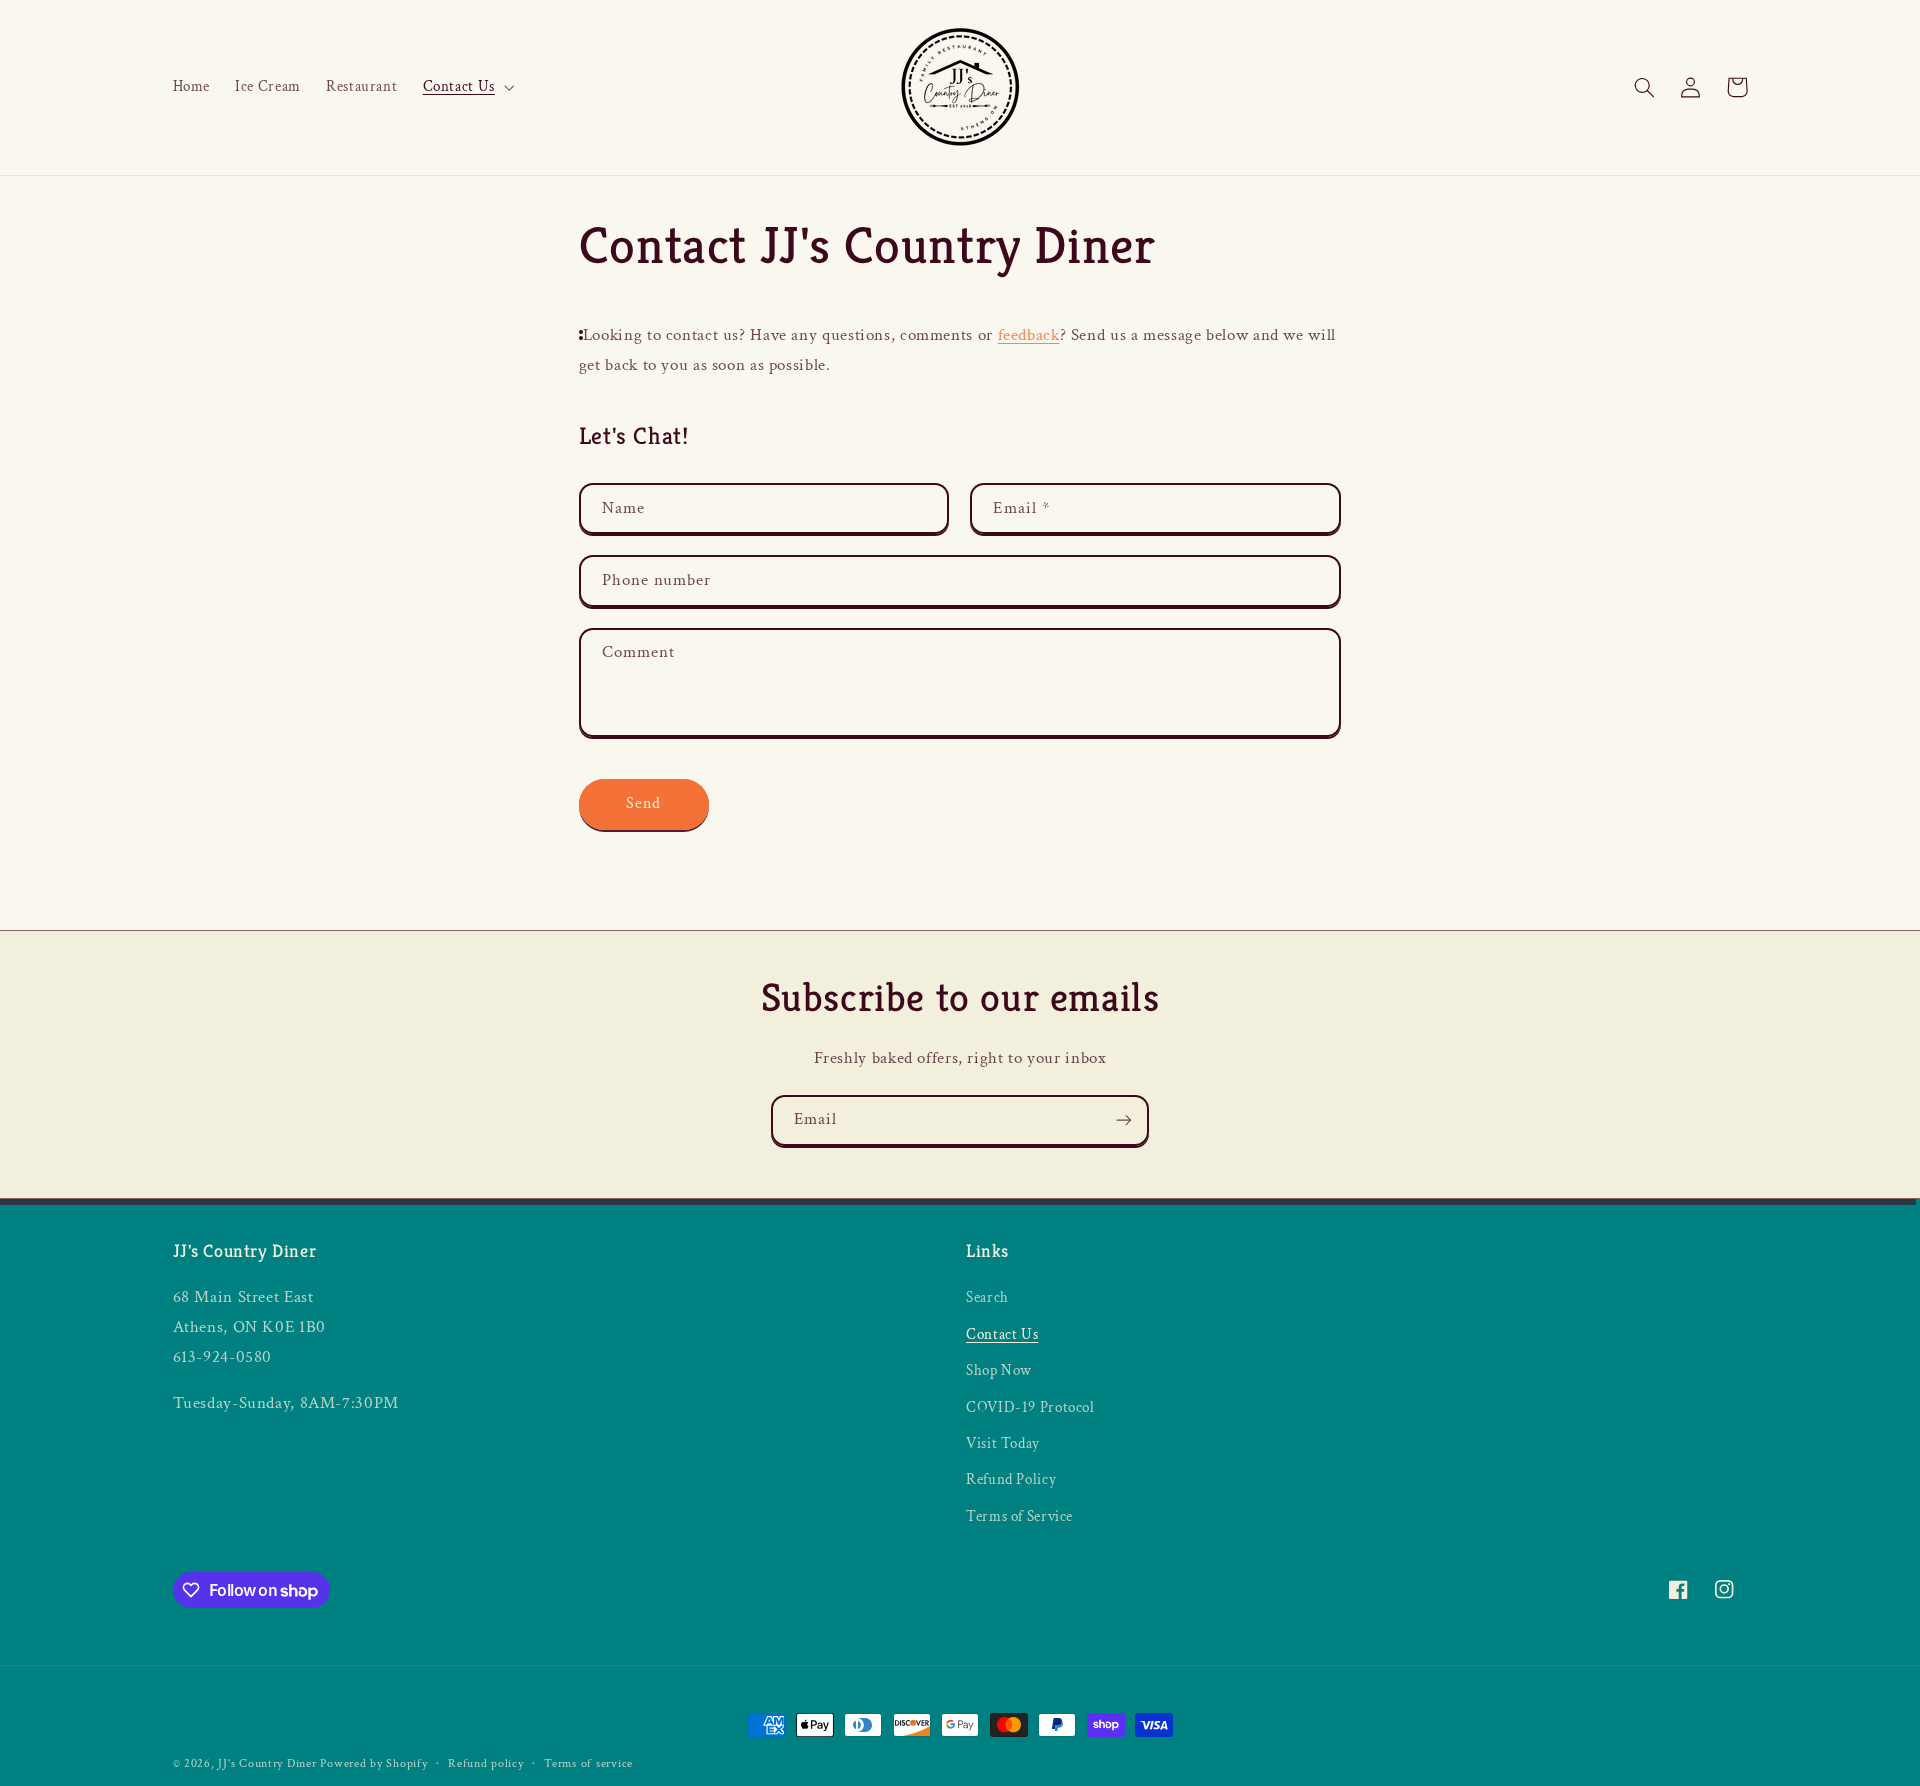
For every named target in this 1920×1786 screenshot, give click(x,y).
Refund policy (486, 1763)
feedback (1029, 335)
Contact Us (1002, 1334)
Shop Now (999, 1370)
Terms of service (588, 1763)
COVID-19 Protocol (1030, 1407)
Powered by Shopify (373, 1763)
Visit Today (1003, 1443)
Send (643, 803)
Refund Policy (1011, 1479)
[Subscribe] (1124, 1120)
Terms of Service (1019, 1516)
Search (987, 1297)
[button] (466, 87)
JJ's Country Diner (267, 1763)
